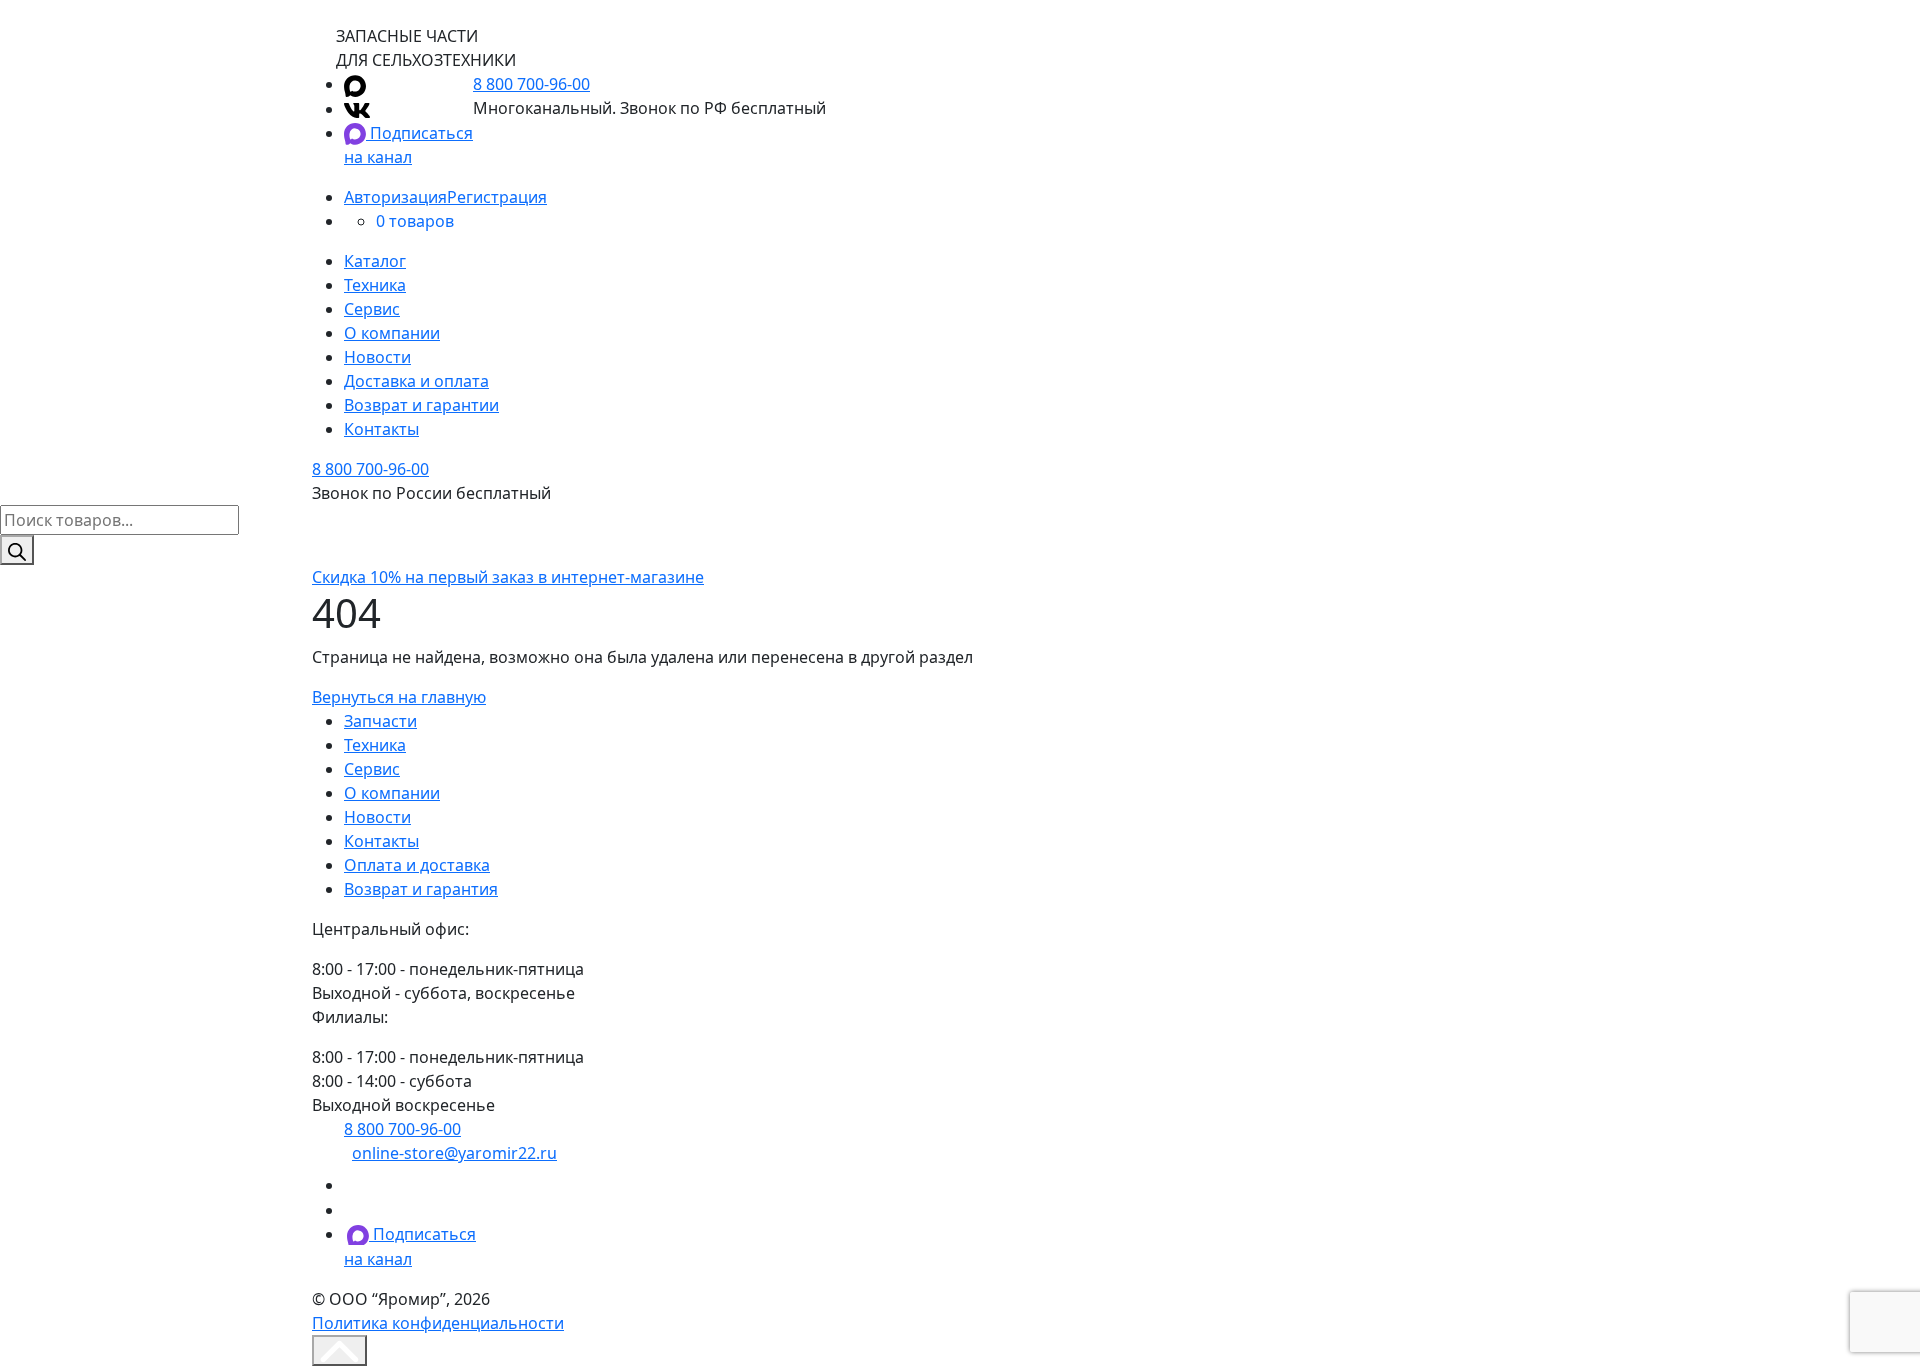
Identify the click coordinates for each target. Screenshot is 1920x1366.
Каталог (375, 261)
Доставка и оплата (416, 381)
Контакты (381, 429)
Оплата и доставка (417, 865)
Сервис (372, 309)
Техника (375, 285)
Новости (377, 357)
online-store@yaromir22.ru (454, 1153)
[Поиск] (17, 550)
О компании (392, 333)
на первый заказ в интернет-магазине (508, 577)
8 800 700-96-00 (531, 84)
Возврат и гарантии (421, 405)
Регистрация (497, 197)
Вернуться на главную (399, 697)
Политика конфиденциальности (438, 1323)
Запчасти (380, 721)
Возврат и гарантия (421, 889)
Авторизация (395, 197)
